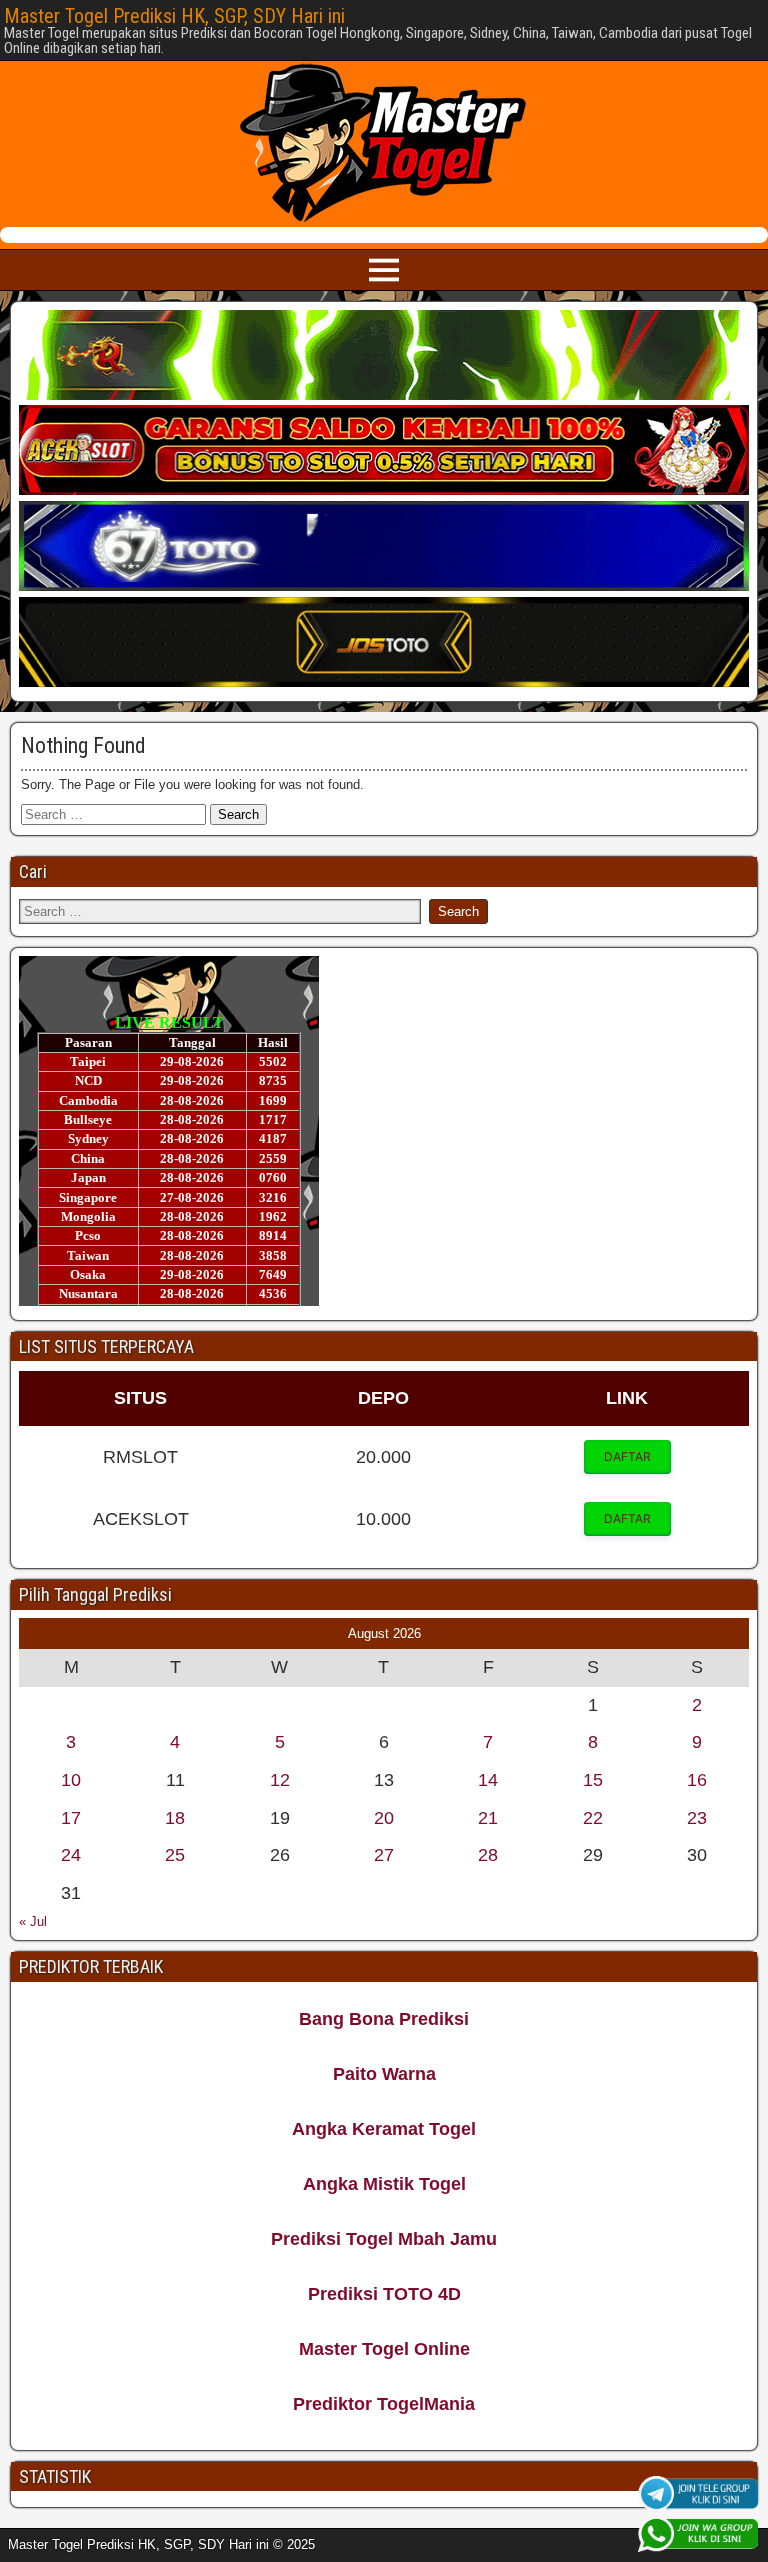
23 (697, 1818)
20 (384, 1818)
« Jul (33, 1921)
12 (280, 1780)
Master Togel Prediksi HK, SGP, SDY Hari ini (174, 16)
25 (175, 1855)
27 (384, 1855)
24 (71, 1855)
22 (593, 1818)
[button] (627, 1457)
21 (488, 1818)
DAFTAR (627, 1456)
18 (175, 1818)
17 (71, 1818)
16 (697, 1780)
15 (593, 1780)
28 (488, 1855)
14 (488, 1780)
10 (71, 1780)
